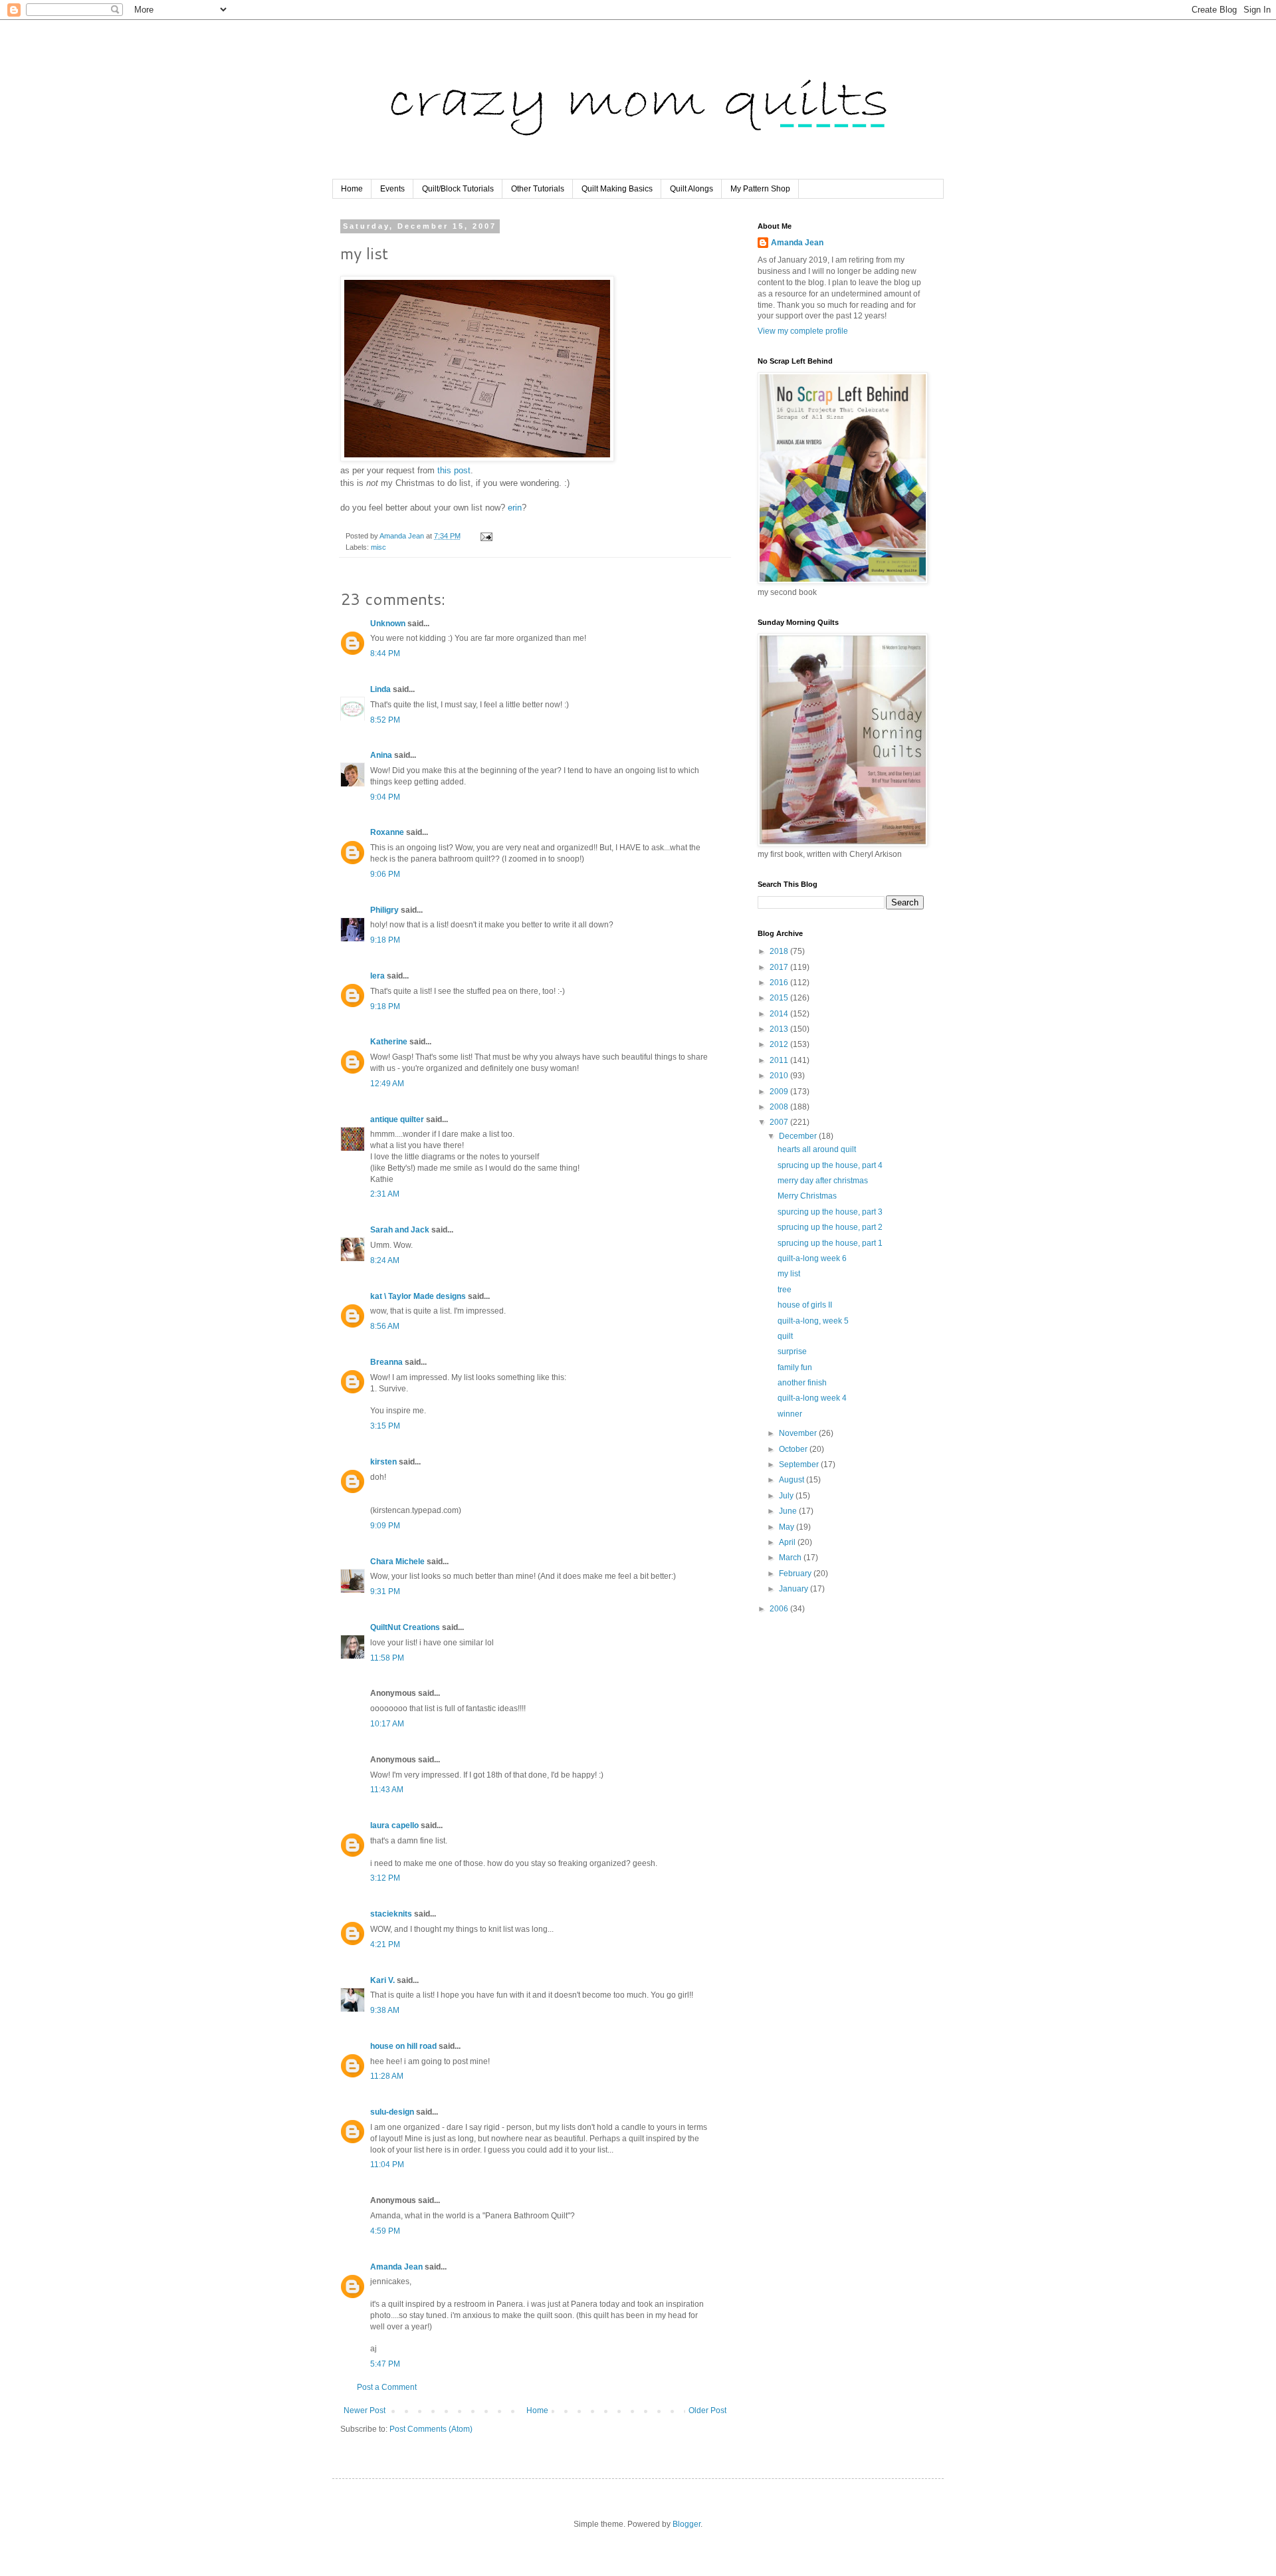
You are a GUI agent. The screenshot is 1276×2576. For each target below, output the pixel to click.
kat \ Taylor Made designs (418, 1296)
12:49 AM (387, 1084)
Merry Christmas (807, 1196)
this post (454, 470)
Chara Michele (397, 1562)
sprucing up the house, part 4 (830, 1165)
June (789, 1511)
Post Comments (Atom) (431, 2429)
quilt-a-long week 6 (812, 1258)
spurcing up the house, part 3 (830, 1212)
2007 (780, 1122)
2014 (780, 1014)
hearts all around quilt (817, 1149)
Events (392, 189)
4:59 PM (385, 2231)
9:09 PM (385, 1526)
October (794, 1449)
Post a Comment (387, 2387)
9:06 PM (385, 874)
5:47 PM (385, 2364)
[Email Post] (486, 536)
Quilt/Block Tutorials (458, 189)
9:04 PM (385, 797)
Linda (380, 689)
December (799, 1136)
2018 (780, 951)
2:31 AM (385, 1194)
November (799, 1433)
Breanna (386, 1362)
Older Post (707, 2410)
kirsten (383, 1462)
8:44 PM (385, 653)
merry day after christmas (823, 1181)
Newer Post (365, 2410)
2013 (780, 1029)
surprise (792, 1351)
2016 (780, 983)
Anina (381, 755)
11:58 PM (387, 1658)
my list (789, 1274)
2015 (780, 998)
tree (785, 1290)
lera (377, 976)
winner (790, 1414)
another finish (802, 1383)
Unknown (388, 624)
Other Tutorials (538, 189)
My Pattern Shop (760, 189)
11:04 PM (387, 2165)
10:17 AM (387, 1724)
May (788, 1527)
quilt (785, 1336)
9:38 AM (385, 2010)
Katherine (389, 1042)
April (788, 1542)
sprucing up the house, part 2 (830, 1227)
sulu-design (392, 2112)
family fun (795, 1367)
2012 (780, 1044)
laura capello (394, 1825)
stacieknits (391, 1914)
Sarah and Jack (400, 1230)
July (787, 1496)
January (795, 1589)
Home (352, 189)
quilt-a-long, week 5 (813, 1321)
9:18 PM (385, 940)
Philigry (384, 910)
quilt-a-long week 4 (812, 1398)
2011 (780, 1060)
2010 (780, 1076)
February (796, 1574)
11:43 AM (387, 1790)
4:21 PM (385, 1944)
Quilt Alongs (691, 189)
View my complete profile (803, 331)
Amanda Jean (396, 2267)
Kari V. (382, 1980)
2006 (780, 1609)
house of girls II (805, 1305)
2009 (780, 1092)
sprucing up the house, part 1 (830, 1243)
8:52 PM (385, 720)
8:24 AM (385, 1260)
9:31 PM (385, 1591)
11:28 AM (387, 2076)
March (791, 1558)
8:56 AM (385, 1326)
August (793, 1480)
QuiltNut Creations (405, 1627)
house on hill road (403, 2046)
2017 (780, 967)
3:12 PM (385, 1878)
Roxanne (387, 832)
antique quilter (397, 1119)
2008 (780, 1107)
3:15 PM (385, 1426)
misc (378, 547)
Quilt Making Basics (617, 189)
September (800, 1464)
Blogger (687, 2524)
